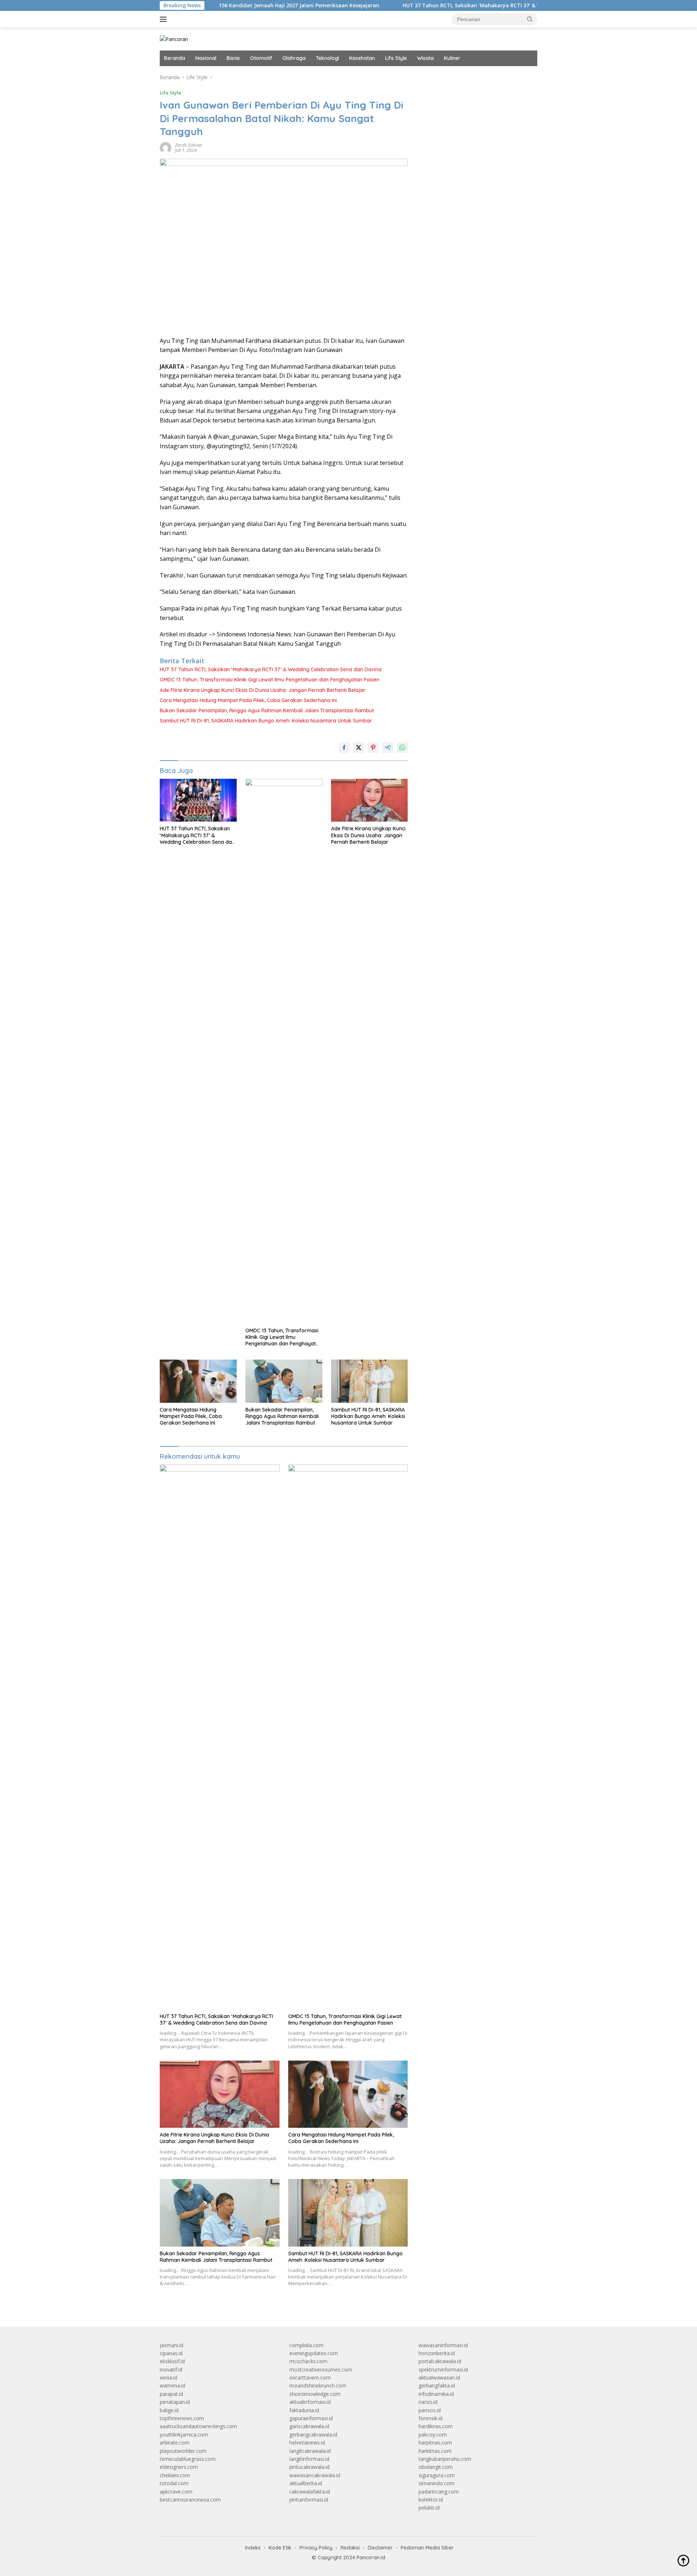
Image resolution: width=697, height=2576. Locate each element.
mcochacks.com (308, 2361)
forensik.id (431, 2418)
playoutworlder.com (183, 2451)
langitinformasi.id (309, 2459)
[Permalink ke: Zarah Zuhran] (166, 147)
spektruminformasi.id (443, 2370)
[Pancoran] (174, 39)
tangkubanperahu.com (445, 2459)
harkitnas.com (435, 2451)
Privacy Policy (316, 2548)
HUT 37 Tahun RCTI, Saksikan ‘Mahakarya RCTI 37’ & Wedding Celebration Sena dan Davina (452, 5)
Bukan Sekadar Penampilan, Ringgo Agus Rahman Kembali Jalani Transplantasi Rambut (267, 710)
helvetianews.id (307, 2443)
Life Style (396, 58)
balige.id (169, 2410)
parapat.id (171, 2394)
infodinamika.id (436, 2394)
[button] (530, 19)
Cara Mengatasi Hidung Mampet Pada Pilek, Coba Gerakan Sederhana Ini (248, 700)
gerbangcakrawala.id (313, 2435)
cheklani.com (175, 2475)
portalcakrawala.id (440, 2361)
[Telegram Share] (388, 748)
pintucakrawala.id (309, 2467)
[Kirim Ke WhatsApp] (402, 748)
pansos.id (430, 2410)
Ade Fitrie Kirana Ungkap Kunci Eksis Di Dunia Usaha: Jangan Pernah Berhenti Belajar (263, 690)
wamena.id (172, 2385)
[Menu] (165, 19)
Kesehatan (362, 58)
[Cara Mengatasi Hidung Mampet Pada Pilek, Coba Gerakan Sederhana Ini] (198, 1381)
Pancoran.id (371, 2557)
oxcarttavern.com (310, 2377)
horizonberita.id (437, 2353)
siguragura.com (437, 2475)
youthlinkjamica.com (184, 2435)
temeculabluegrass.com (188, 2459)
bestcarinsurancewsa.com (190, 2500)
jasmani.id (172, 2345)
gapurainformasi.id (311, 2418)
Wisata (425, 58)
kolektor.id (431, 2500)
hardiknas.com (436, 2426)
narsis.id (428, 2402)
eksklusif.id (172, 2361)
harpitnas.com (435, 2443)
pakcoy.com (433, 2435)
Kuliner (452, 58)
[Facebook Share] (344, 748)
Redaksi (350, 2548)
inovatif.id (171, 2370)
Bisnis (233, 58)
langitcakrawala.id (310, 2451)
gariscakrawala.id (309, 2426)
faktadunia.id (304, 2410)
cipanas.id (171, 2353)
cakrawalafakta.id (310, 2492)
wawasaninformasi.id (443, 2345)
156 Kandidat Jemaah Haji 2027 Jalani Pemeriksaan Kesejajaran (233, 5)
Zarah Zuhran (188, 145)
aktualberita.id (306, 2483)
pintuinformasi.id (309, 2500)
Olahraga (294, 58)
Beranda (175, 58)
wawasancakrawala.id (315, 2475)
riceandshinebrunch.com (318, 2385)
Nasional (206, 58)
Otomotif (261, 58)
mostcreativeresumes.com (321, 2370)
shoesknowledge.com (315, 2394)
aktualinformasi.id (310, 2402)
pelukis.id (429, 2508)
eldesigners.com (179, 2467)
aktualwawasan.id (439, 2377)
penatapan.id (175, 2402)
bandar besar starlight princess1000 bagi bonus (474, 77)
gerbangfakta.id (437, 2385)
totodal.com (174, 2483)
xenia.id (168, 2377)
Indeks (253, 2548)
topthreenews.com (182, 2418)
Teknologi (327, 58)
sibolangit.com (436, 2467)
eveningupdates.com (314, 2353)
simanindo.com (437, 2483)
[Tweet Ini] (359, 748)
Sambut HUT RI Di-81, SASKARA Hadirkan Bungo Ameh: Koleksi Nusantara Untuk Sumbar (266, 721)
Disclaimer (380, 2548)
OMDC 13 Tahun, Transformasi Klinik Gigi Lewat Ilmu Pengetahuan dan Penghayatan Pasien (270, 680)
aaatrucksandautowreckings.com (198, 2426)
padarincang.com (439, 2492)
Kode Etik (280, 2548)
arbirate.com (175, 2443)
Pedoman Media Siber (427, 2548)
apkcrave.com (176, 2492)
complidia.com (306, 2345)
